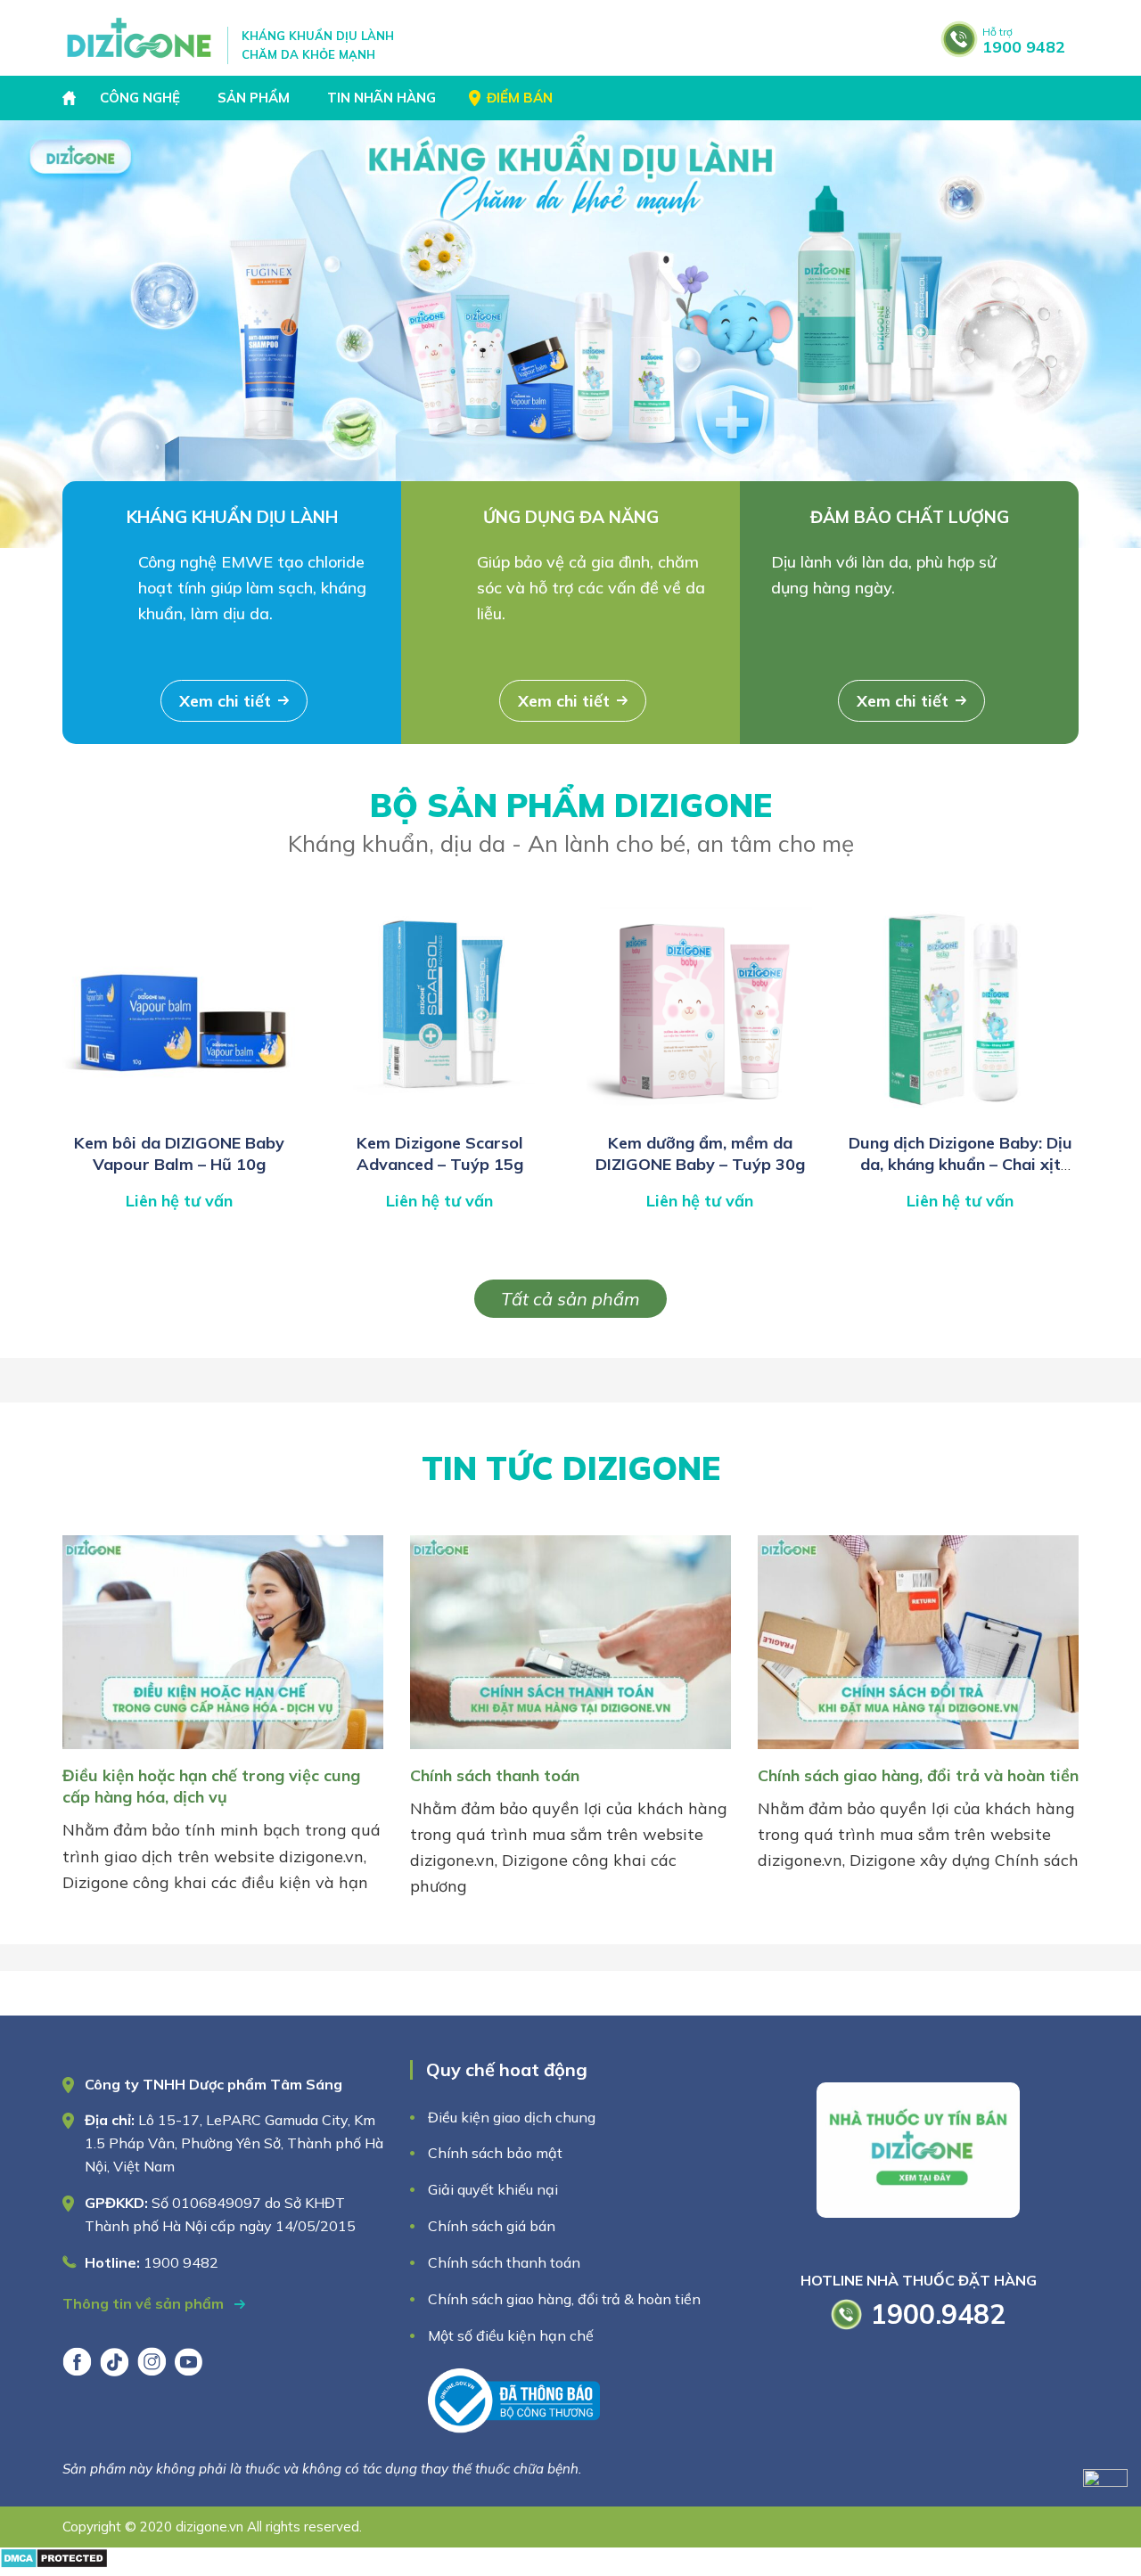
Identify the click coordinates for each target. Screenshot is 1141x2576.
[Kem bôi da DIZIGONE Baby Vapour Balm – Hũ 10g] (179, 1113)
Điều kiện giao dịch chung (512, 2117)
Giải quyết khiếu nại (493, 2189)
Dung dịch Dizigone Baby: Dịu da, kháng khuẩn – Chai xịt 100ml (960, 1165)
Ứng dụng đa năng (571, 517)
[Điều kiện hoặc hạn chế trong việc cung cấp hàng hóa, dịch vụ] (223, 1752)
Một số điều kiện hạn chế (511, 2335)
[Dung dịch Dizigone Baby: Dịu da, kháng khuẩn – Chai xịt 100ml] (960, 1113)
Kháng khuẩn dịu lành (232, 517)
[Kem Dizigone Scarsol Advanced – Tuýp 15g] (439, 1113)
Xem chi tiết (225, 701)
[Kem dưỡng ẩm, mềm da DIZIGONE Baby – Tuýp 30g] (700, 1113)
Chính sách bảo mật (497, 2153)
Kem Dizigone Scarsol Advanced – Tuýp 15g (440, 1153)
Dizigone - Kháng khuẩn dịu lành (140, 38)
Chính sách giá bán (492, 2226)
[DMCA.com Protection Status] (54, 2563)
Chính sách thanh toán (495, 1775)
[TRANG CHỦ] (71, 98)
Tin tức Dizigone (571, 1468)
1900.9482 (938, 2314)
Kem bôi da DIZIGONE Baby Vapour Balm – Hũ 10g (179, 1153)
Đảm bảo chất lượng (910, 517)
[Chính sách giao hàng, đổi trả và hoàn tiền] (918, 1752)
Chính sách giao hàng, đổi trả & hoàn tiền (564, 2299)
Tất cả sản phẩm (570, 1299)
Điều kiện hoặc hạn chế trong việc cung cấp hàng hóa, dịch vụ (211, 1786)
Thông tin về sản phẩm (145, 2303)
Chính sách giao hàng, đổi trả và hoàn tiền (918, 1775)
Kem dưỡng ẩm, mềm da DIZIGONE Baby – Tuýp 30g (700, 1153)
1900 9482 (1024, 41)
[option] (570, 334)
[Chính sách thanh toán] (570, 1752)
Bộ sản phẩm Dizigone (571, 822)
